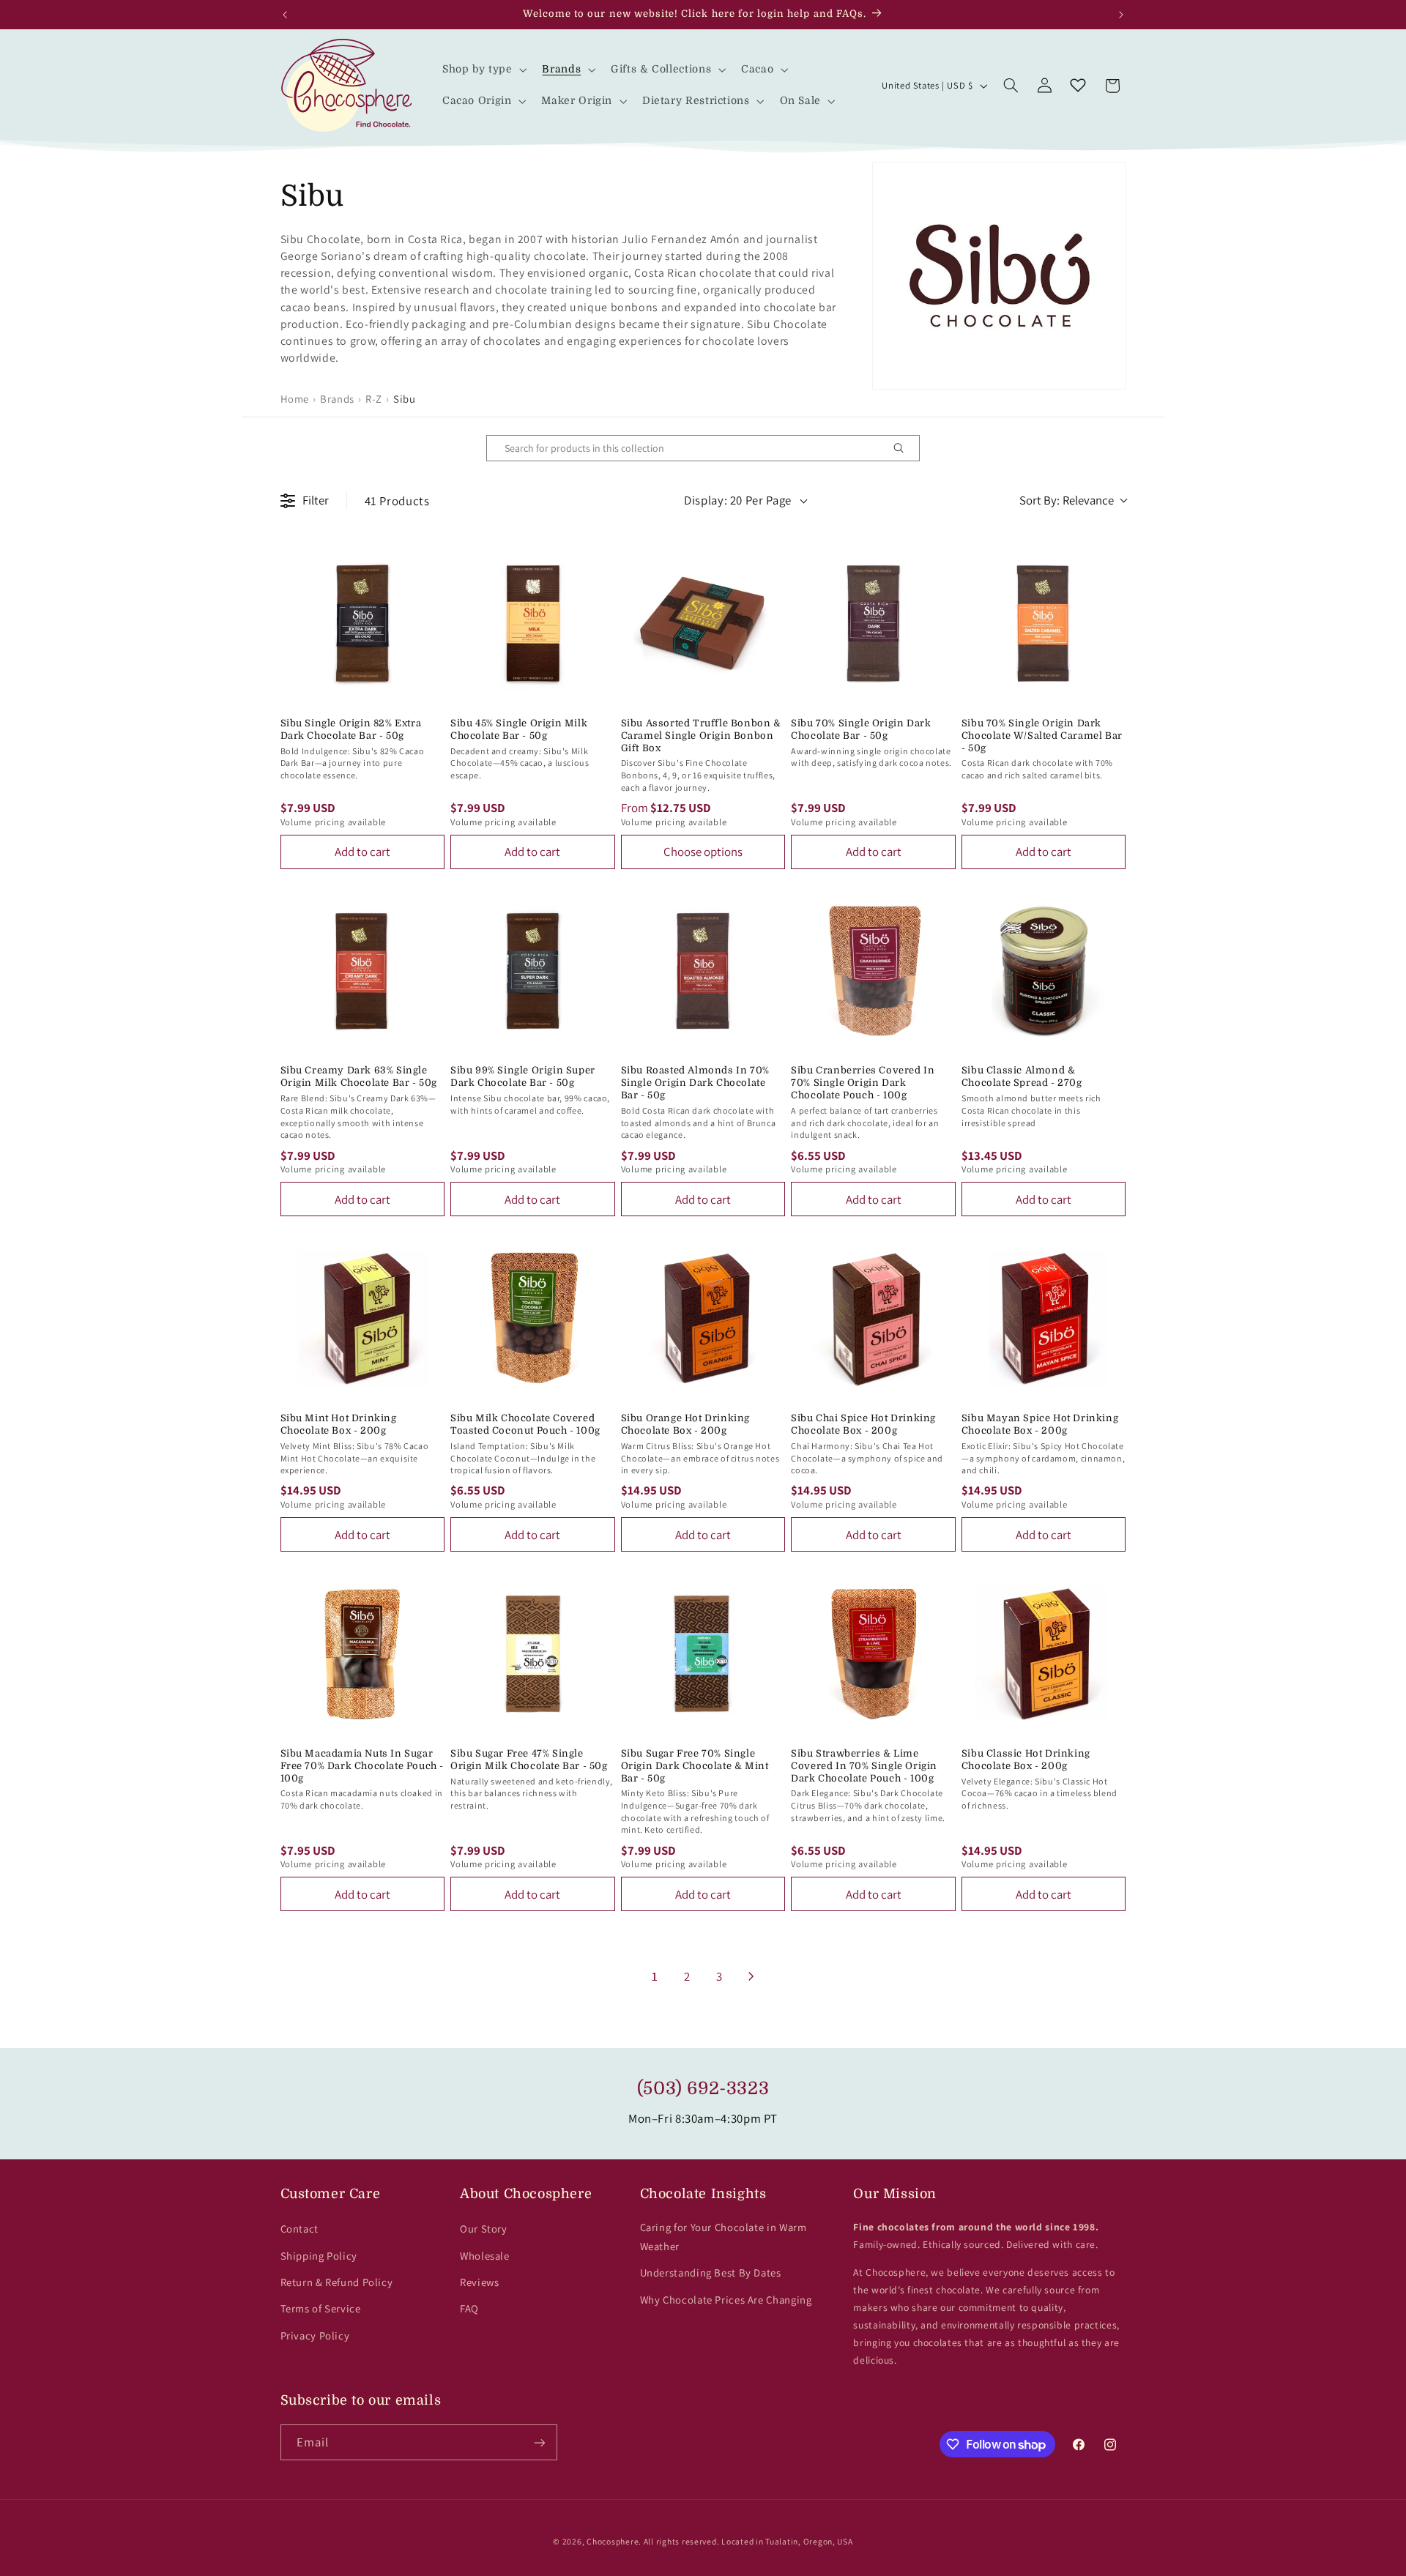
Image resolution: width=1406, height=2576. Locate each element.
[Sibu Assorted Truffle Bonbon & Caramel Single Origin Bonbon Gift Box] (703, 623)
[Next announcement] (1121, 15)
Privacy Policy (315, 2335)
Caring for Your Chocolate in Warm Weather (724, 2237)
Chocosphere (613, 2541)
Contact (300, 2229)
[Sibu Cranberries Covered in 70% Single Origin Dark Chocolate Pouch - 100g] (873, 971)
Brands (337, 399)
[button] (483, 70)
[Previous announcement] (285, 15)
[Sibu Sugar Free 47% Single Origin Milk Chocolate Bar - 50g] (533, 1654)
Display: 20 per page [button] (738, 500)
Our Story (484, 2229)
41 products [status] (397, 501)
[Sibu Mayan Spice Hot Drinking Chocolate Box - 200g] (1044, 1318)
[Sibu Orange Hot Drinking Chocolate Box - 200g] (703, 1318)
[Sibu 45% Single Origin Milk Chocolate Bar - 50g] (533, 623)
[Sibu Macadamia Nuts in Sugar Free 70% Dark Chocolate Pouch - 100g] (363, 1654)
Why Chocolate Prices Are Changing (726, 2300)
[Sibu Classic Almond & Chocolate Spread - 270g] (1044, 971)
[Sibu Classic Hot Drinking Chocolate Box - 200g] (1044, 1654)
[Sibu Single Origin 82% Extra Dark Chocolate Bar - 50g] (363, 623)
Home (295, 399)
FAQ (469, 2308)
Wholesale (485, 2256)
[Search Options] (904, 448)
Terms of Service (321, 2308)
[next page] (751, 1976)
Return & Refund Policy (337, 2282)
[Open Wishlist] (1078, 86)
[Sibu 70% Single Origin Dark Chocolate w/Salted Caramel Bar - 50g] (1044, 623)
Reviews (479, 2282)
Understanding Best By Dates (711, 2272)
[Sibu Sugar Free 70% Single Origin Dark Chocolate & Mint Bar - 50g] (703, 1654)
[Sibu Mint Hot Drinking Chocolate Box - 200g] (363, 1318)
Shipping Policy (319, 2256)
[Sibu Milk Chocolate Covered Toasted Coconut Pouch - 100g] (533, 1318)
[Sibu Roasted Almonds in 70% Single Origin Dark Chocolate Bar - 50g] (703, 971)
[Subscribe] (539, 2442)
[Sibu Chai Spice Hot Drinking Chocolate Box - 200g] (873, 1318)
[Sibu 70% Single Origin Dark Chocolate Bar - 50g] (873, 623)
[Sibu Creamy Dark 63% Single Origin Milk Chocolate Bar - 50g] (363, 971)
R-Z (374, 399)
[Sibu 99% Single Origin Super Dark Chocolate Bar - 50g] (533, 971)
